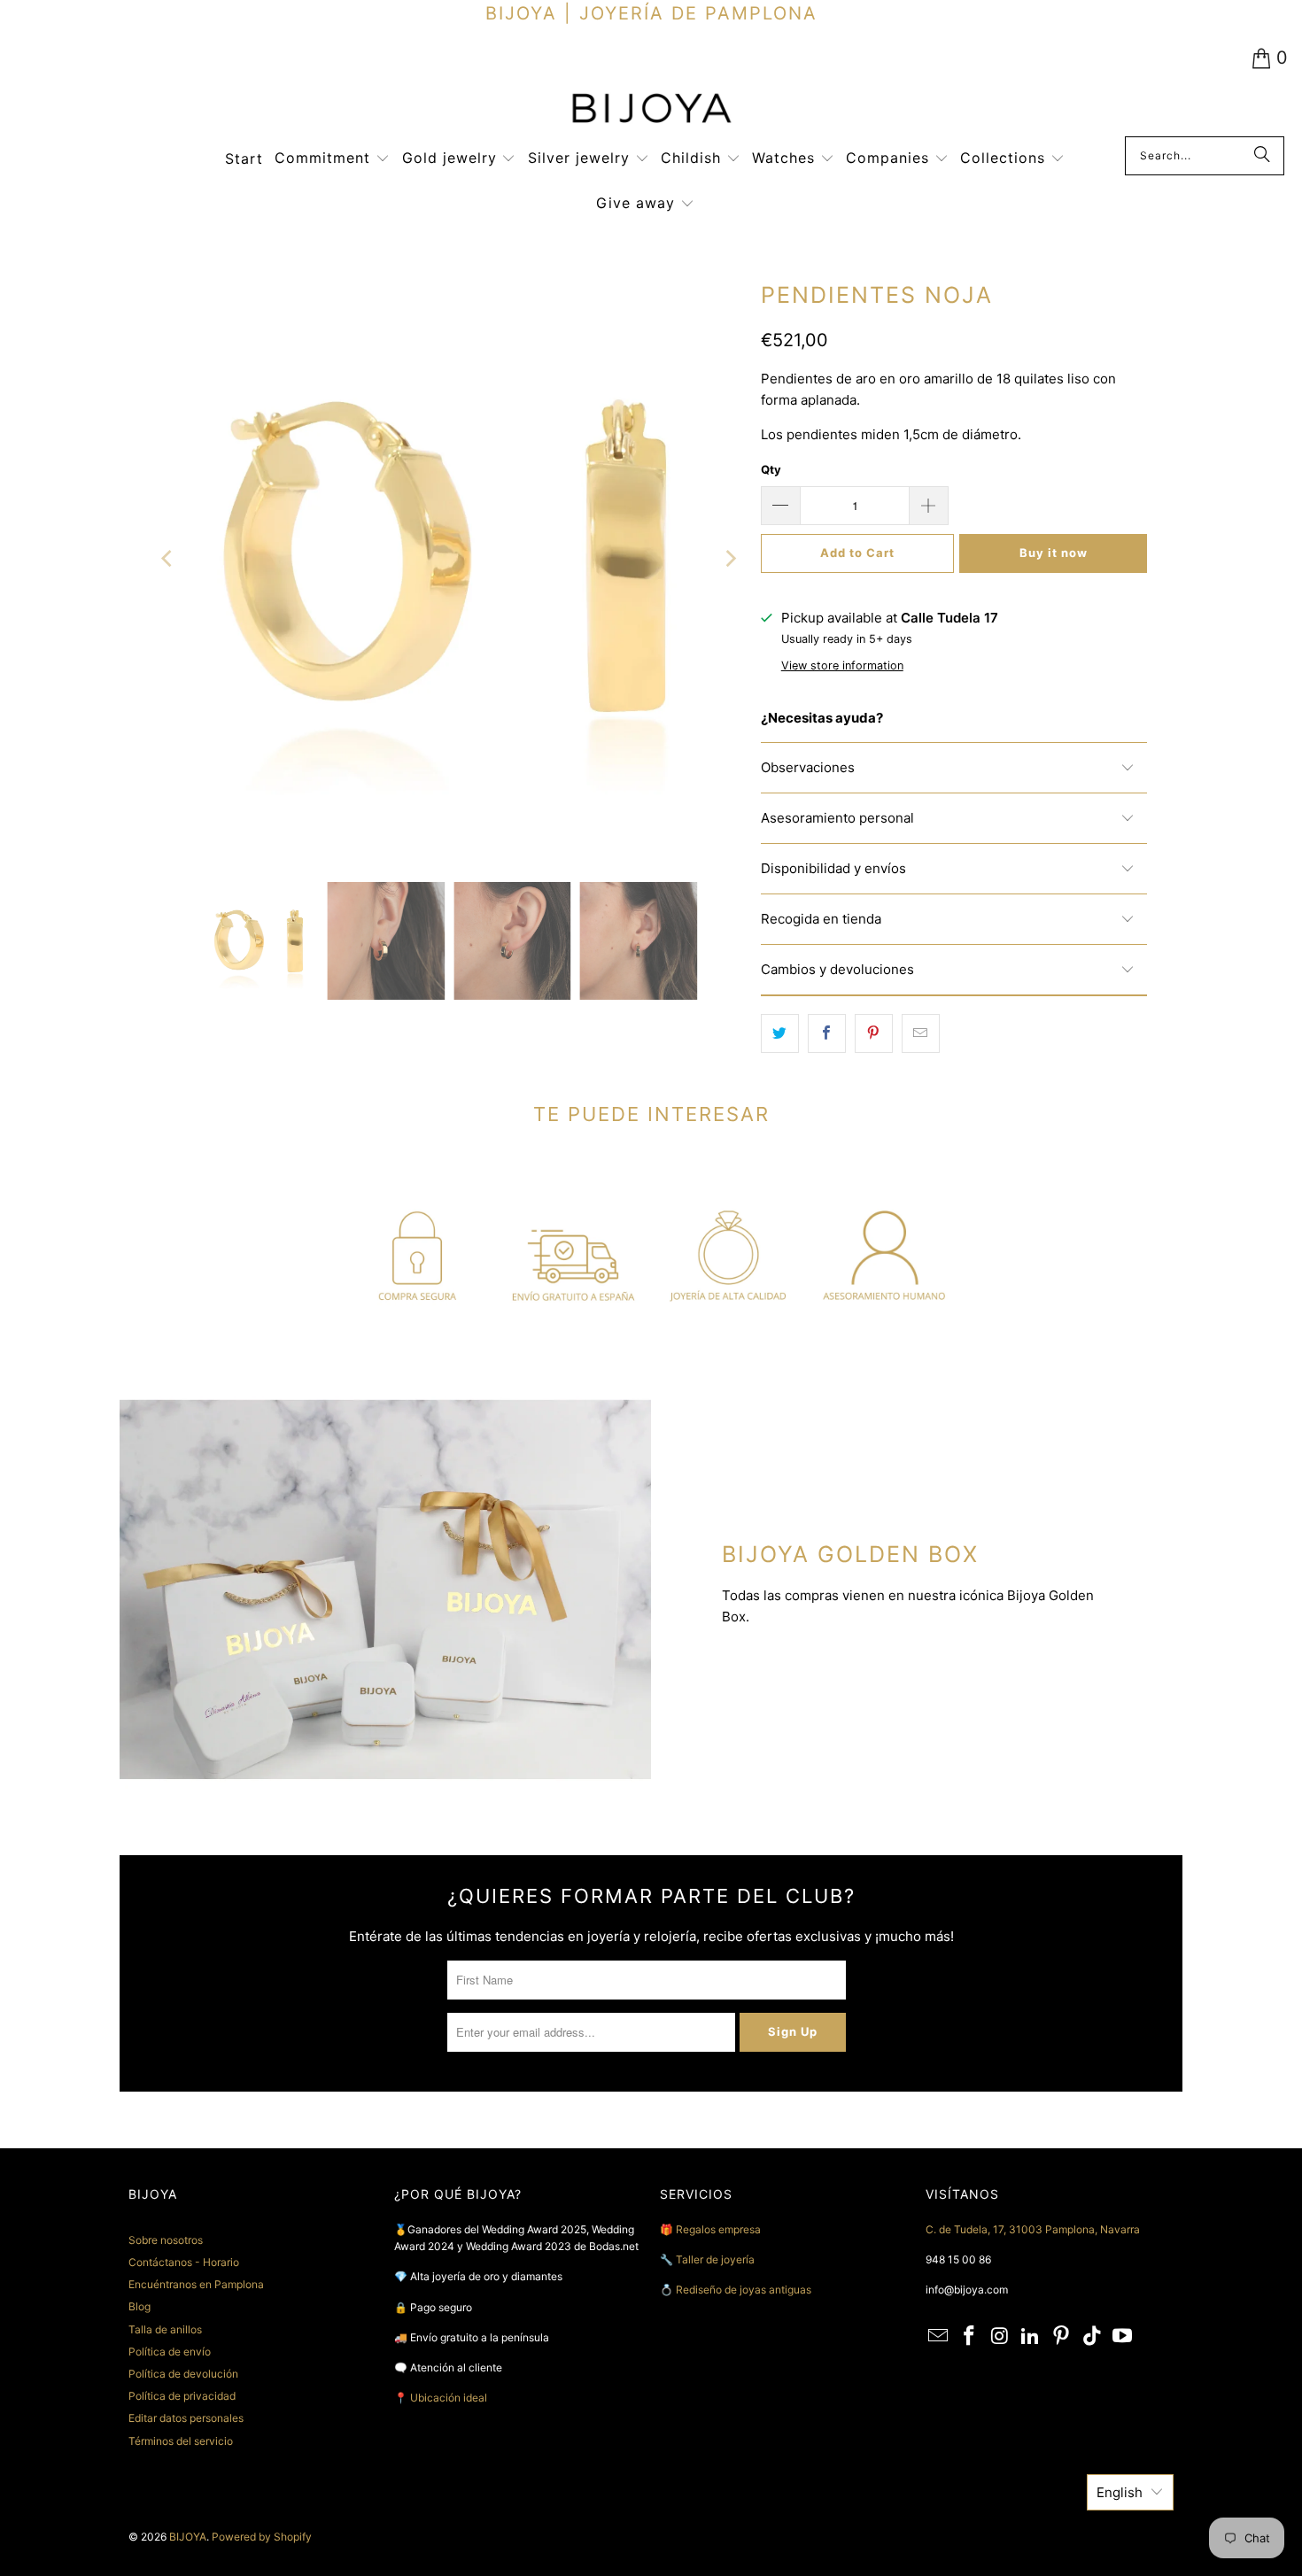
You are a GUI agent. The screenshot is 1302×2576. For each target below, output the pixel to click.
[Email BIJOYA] (939, 2336)
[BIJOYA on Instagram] (1000, 2336)
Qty (771, 469)
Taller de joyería (717, 2259)
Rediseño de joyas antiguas (744, 2290)
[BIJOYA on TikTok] (1092, 2336)
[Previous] (168, 559)
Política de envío (170, 2352)
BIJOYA (188, 2537)
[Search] (1262, 156)
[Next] (730, 559)
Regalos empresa (718, 2229)
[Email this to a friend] (921, 1033)
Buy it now (1054, 553)
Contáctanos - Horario (184, 2262)
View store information (842, 665)
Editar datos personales (186, 2418)
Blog (139, 2306)
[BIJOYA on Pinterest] (1062, 2336)
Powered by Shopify (262, 2537)
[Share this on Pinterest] (874, 1033)
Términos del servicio (181, 2441)
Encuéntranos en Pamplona (196, 2284)
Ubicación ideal (449, 2398)
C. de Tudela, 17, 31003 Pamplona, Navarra (1033, 2229)
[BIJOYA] (651, 110)
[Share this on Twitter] (780, 1033)
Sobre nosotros (166, 2240)
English (1120, 2492)
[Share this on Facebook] (827, 1033)
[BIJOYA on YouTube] (1123, 2336)
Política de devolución (183, 2374)
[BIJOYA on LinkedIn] (1031, 2336)
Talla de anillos (165, 2329)
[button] (332, 159)
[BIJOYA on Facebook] (970, 2336)
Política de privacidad (182, 2396)
